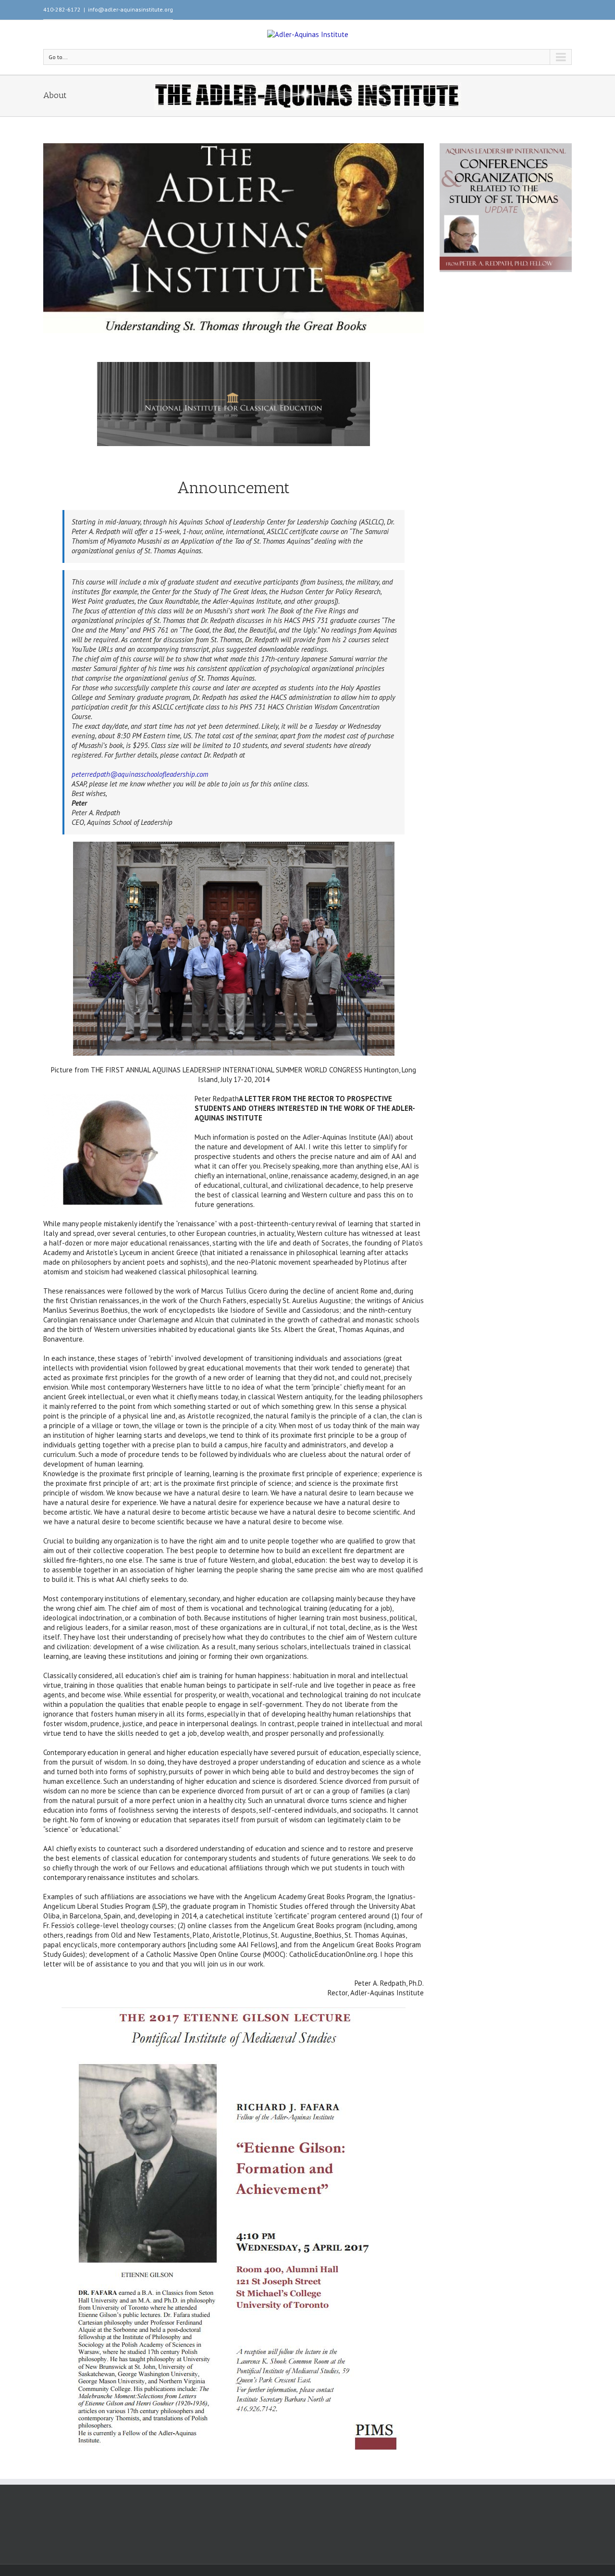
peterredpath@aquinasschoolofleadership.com (140, 774)
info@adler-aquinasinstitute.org (130, 9)
